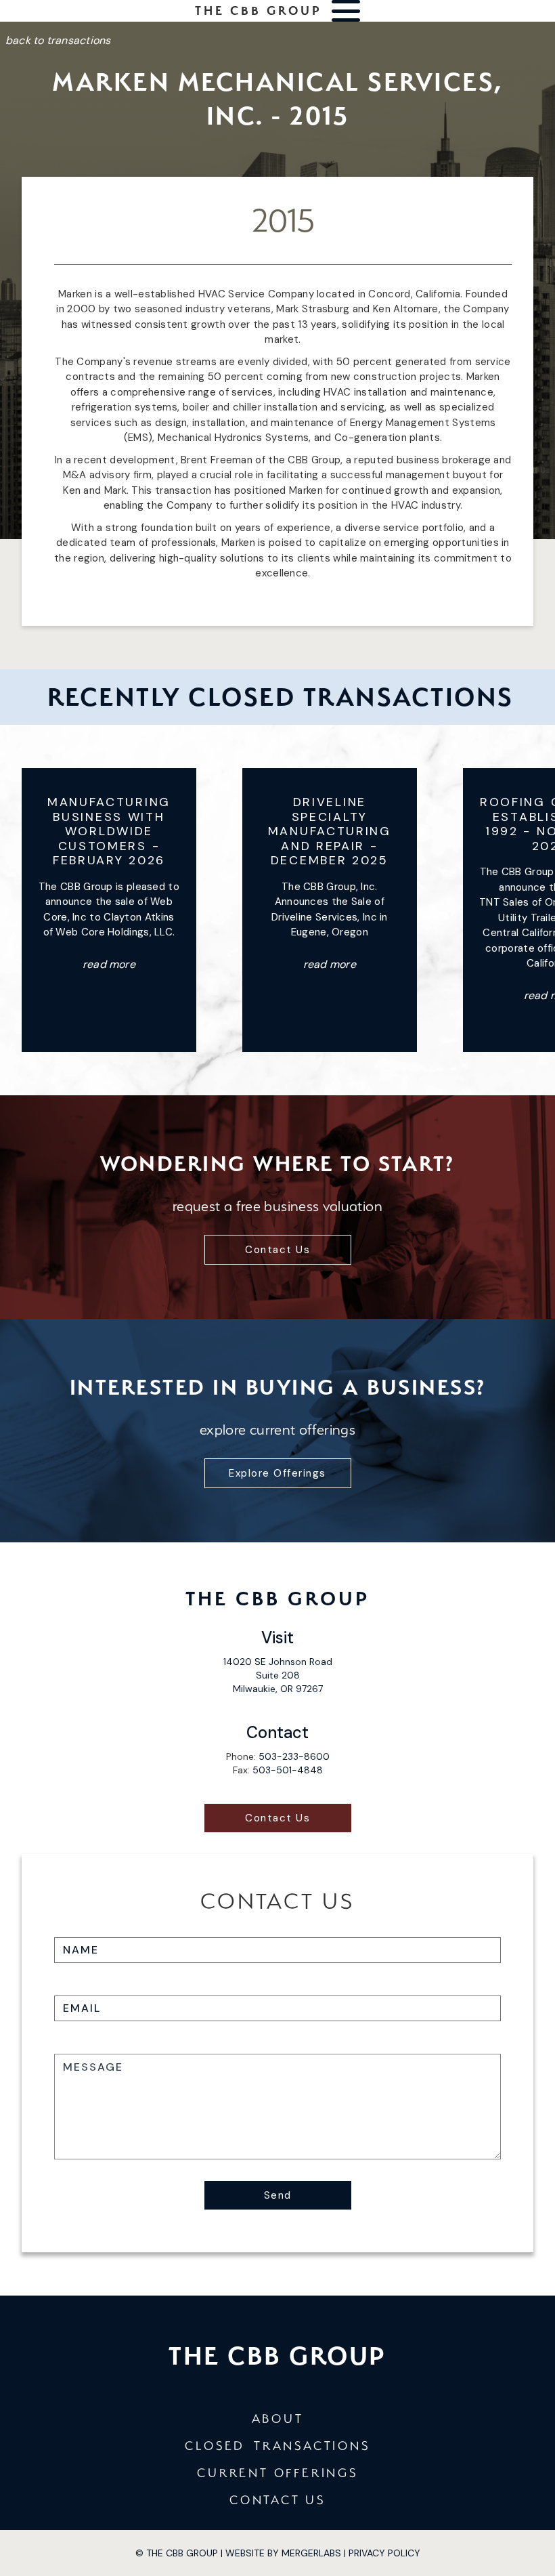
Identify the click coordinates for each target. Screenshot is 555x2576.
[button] (346, 11)
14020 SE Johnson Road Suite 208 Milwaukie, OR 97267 (278, 1675)
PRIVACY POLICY (384, 2553)
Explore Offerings (277, 1473)
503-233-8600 (294, 1756)
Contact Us (277, 1250)
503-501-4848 (288, 1770)
